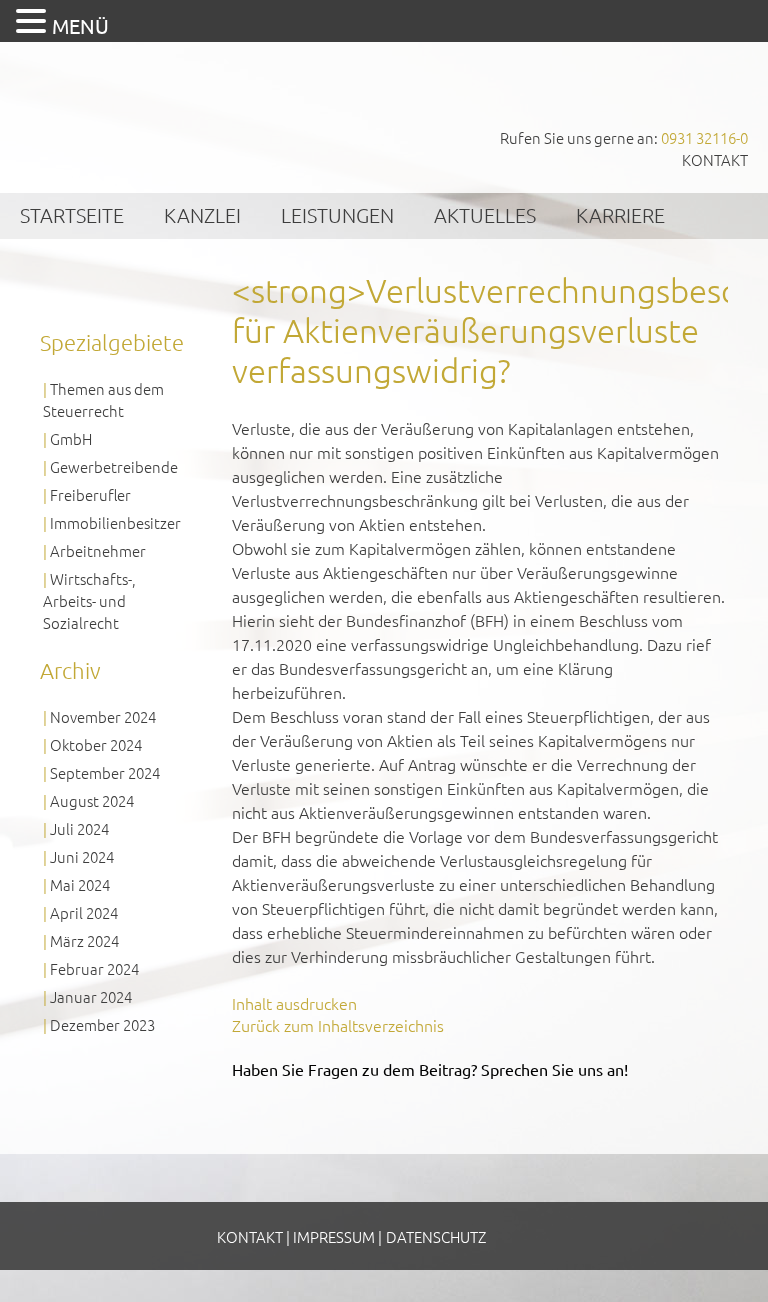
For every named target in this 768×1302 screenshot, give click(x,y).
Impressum (334, 1236)
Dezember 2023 (102, 1024)
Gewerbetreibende (114, 466)
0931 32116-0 (704, 137)
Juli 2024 (79, 828)
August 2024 (92, 800)
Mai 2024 (80, 884)
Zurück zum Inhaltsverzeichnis (338, 1025)
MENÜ (80, 25)
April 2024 (84, 912)
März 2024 (84, 940)
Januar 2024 (91, 996)
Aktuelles (485, 215)
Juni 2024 (82, 856)
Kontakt (715, 159)
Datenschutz (436, 1236)
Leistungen (337, 215)
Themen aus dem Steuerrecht (103, 399)
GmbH (71, 438)
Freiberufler (90, 494)
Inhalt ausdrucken (294, 1003)
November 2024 (103, 716)
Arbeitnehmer (98, 550)
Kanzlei (202, 215)
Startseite (72, 215)
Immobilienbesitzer (115, 522)
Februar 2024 (94, 968)
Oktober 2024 (96, 744)
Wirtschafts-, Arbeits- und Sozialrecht (89, 600)
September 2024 (105, 772)
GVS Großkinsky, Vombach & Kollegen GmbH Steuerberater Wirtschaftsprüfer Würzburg (150, 108)
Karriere (620, 215)
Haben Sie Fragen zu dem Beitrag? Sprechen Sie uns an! (430, 1069)
